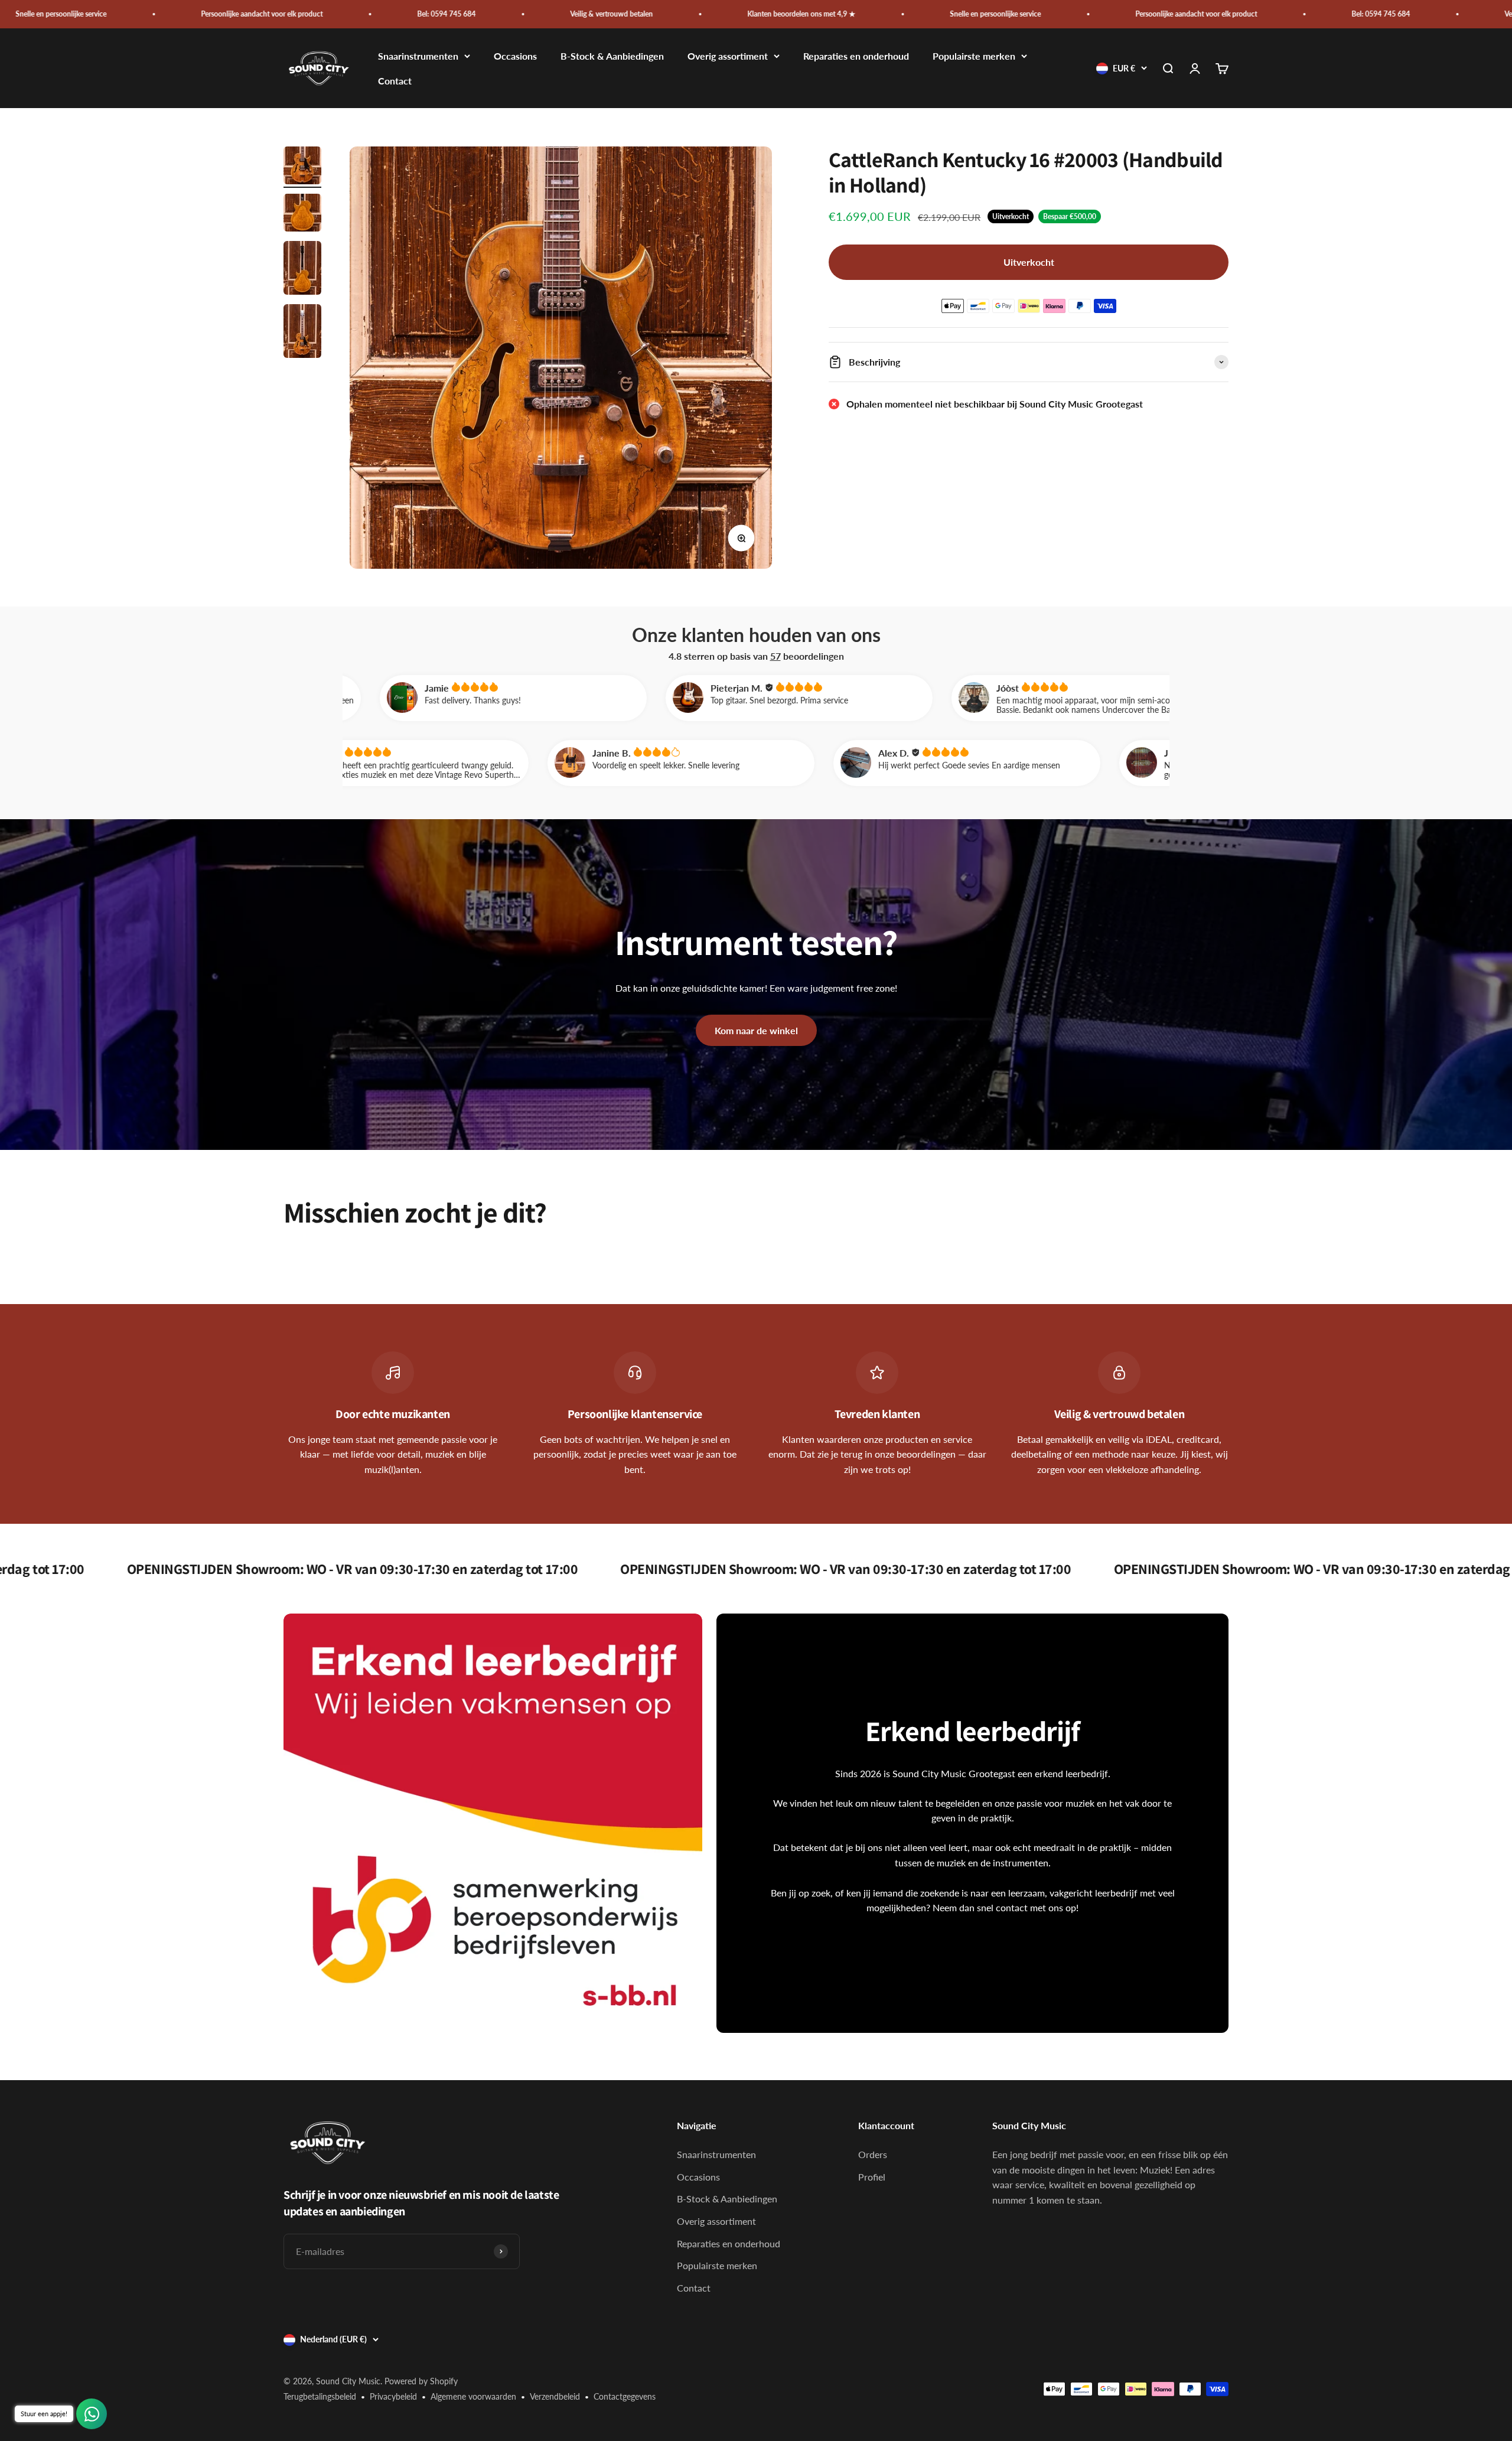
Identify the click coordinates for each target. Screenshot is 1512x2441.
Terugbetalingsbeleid (320, 2396)
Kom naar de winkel (756, 1030)
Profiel (872, 2177)
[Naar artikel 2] (302, 214)
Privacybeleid (393, 2396)
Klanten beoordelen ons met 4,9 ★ (493, 14)
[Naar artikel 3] (302, 270)
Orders (873, 2154)
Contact (395, 81)
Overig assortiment (728, 56)
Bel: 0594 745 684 (138, 14)
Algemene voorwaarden (473, 2396)
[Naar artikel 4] (302, 333)
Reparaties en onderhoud (856, 56)
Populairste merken (974, 56)
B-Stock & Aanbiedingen (612, 56)
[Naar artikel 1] (302, 167)
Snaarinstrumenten (418, 56)
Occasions (515, 56)
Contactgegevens (625, 2396)
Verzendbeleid (555, 2396)
